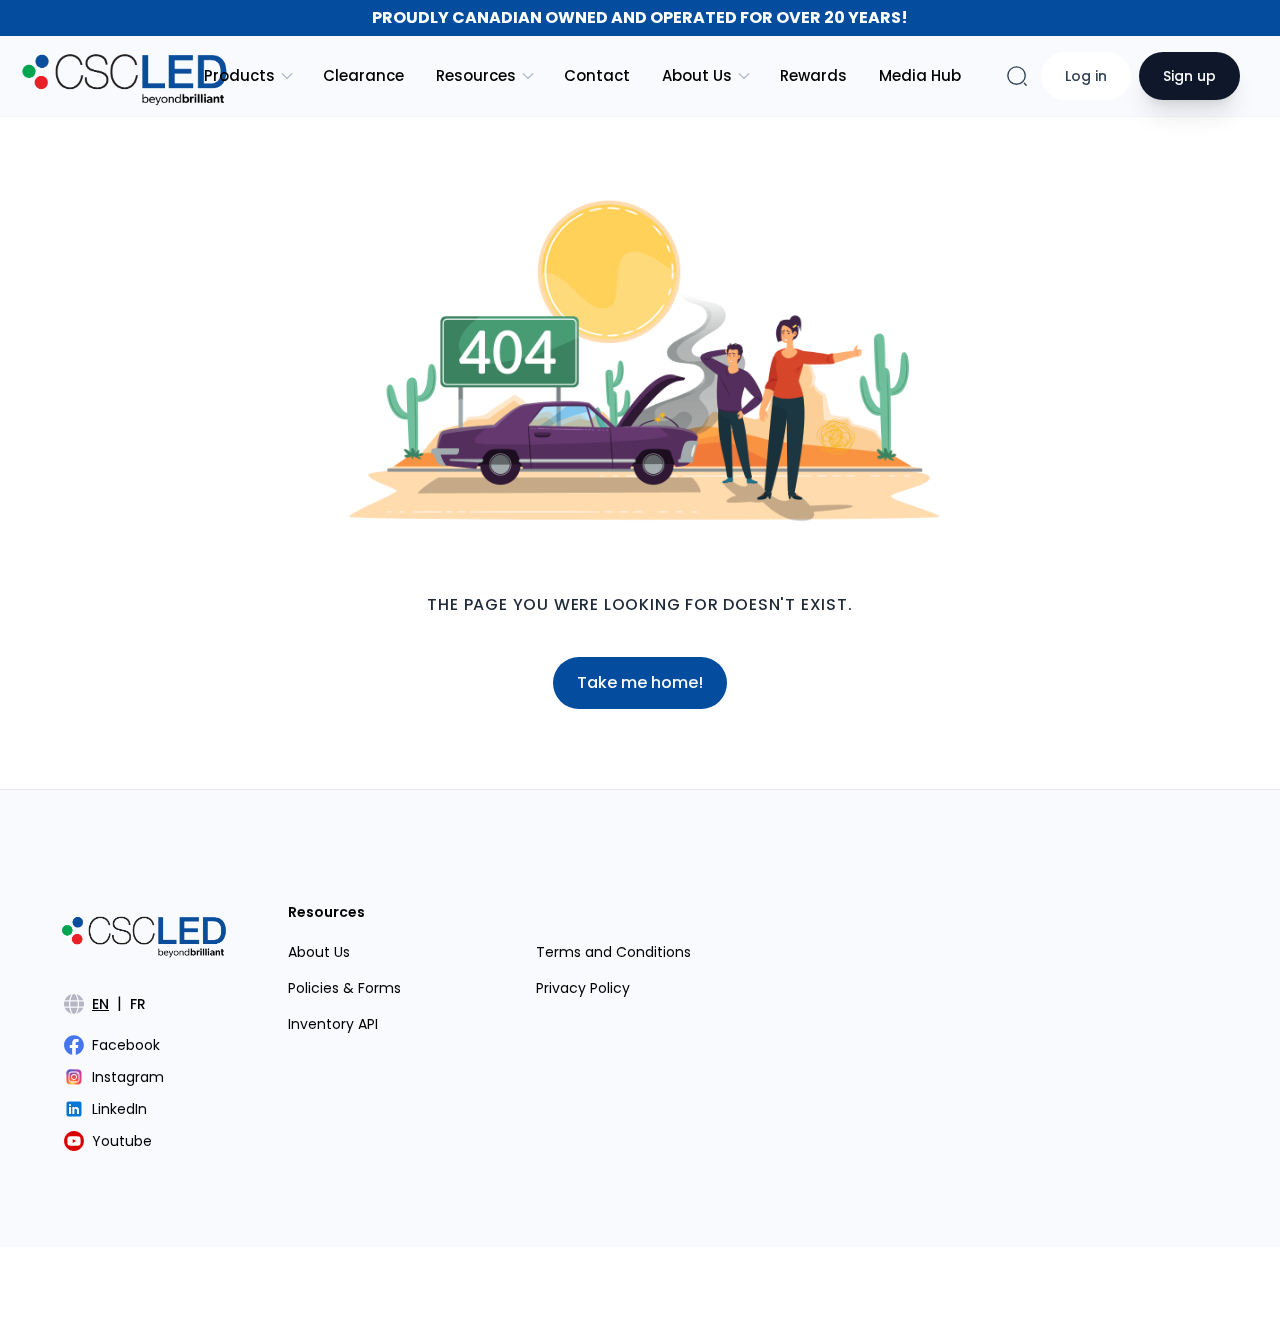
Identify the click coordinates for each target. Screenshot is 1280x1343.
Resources (476, 75)
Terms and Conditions (613, 952)
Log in (1086, 76)
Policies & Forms (344, 988)
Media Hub (920, 75)
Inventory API (333, 1024)
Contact (597, 75)
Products (239, 75)
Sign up (1189, 76)
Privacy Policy (583, 988)
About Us (697, 75)
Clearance (363, 75)
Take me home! (640, 682)
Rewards (813, 75)
